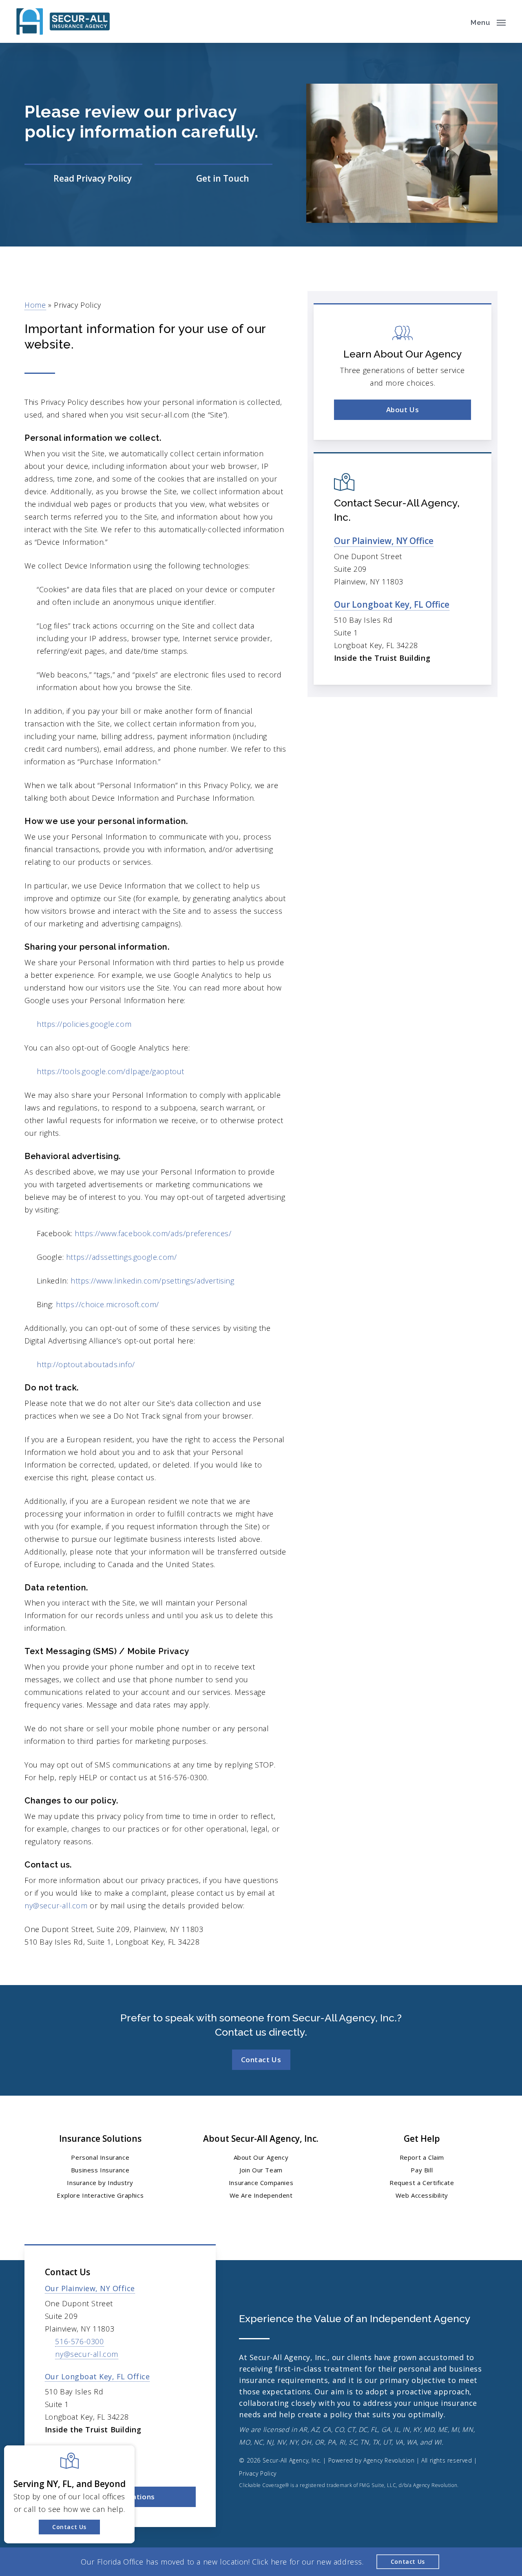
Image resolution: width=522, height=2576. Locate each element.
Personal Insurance (100, 2157)
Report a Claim (422, 2157)
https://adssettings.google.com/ (122, 1257)
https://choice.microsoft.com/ (107, 1304)
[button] (488, 22)
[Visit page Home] (63, 21)
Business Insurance (100, 2170)
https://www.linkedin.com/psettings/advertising (153, 1281)
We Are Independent (261, 2195)
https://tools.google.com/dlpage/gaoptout (111, 1071)
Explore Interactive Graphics (100, 2195)
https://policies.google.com (84, 1024)
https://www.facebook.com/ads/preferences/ (153, 1233)
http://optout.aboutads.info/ (86, 1364)
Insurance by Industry (100, 2183)
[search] (456, 22)
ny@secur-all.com (56, 1905)
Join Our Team (261, 2170)
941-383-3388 (79, 2453)
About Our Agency (261, 2157)
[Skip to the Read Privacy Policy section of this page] (83, 179)
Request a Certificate (422, 2183)
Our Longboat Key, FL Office (392, 604)
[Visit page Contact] (213, 179)
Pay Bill (422, 2170)
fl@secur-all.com (85, 2466)
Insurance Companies (261, 2183)
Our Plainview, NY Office (384, 541)
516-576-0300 (79, 2341)
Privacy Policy (258, 2473)
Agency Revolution (389, 2460)
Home (35, 305)
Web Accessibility (422, 2195)
